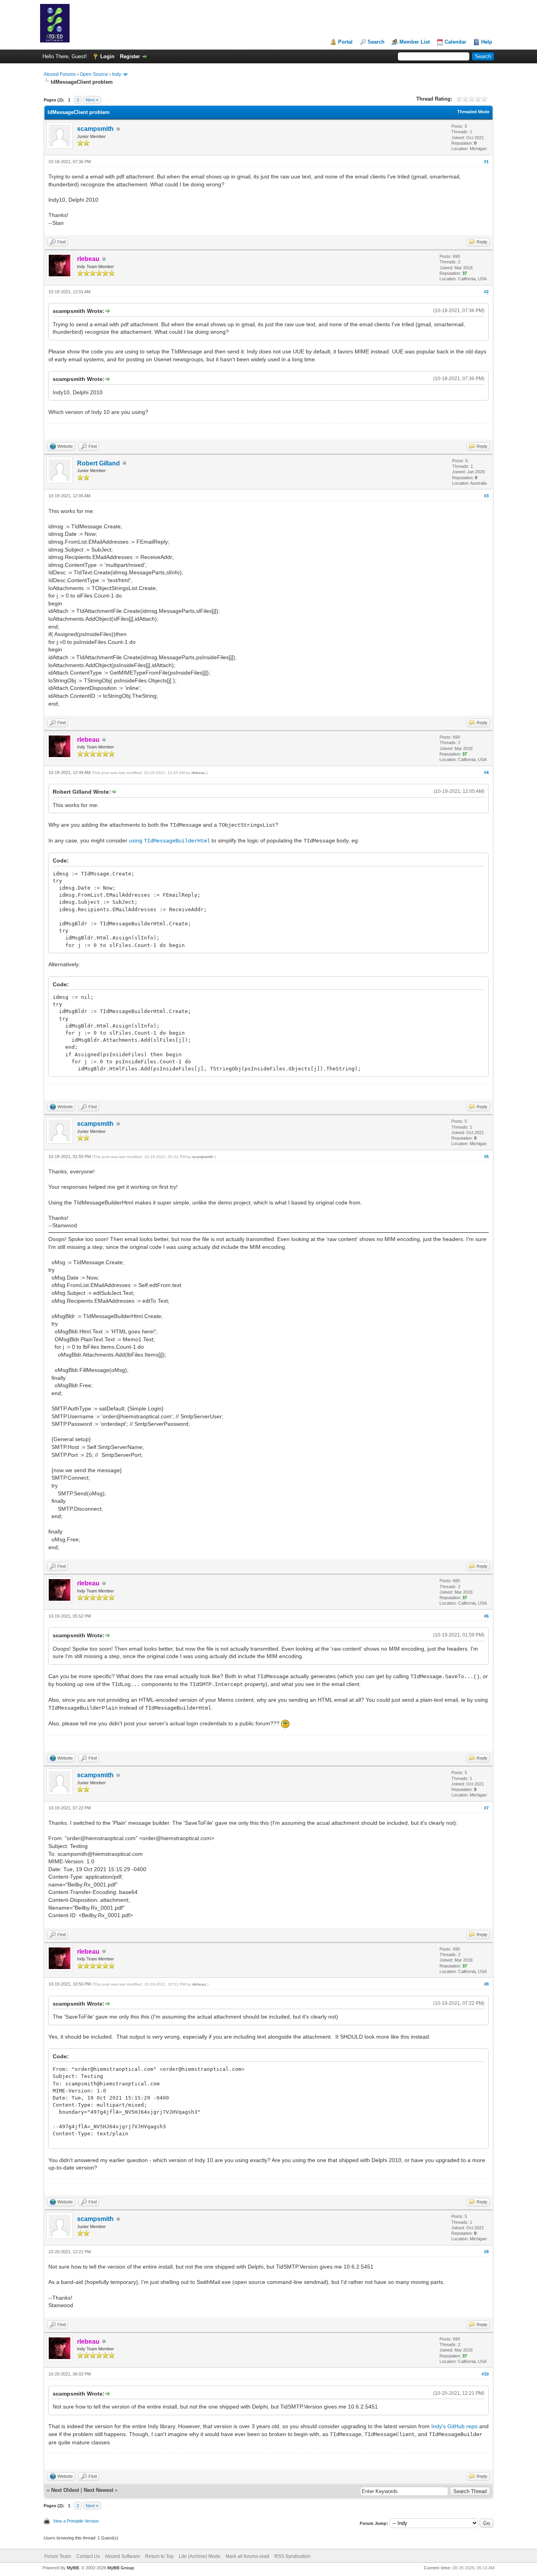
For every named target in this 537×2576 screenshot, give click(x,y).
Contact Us (88, 2556)
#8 (486, 1984)
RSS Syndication (292, 2556)
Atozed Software (122, 2556)
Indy (117, 74)
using (169, 840)
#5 (486, 1157)
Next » (92, 100)
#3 (486, 496)
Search (376, 42)
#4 (486, 772)
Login (107, 56)
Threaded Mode (473, 112)
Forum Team (58, 2556)
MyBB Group (121, 2568)
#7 (486, 1808)
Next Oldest (65, 2490)
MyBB (73, 2568)
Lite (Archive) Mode (200, 2556)
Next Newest (98, 2490)
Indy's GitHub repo (454, 2426)
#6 (486, 1616)
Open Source (94, 74)
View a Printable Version (76, 2521)
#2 (486, 292)
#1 (486, 162)
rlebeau (198, 773)
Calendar (455, 42)
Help (487, 42)
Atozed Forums (60, 74)
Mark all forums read (247, 2556)
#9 (486, 2252)
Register (130, 56)
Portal (345, 42)
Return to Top (159, 2556)
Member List (415, 42)
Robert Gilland (98, 463)
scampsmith (95, 129)
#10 (485, 2374)
